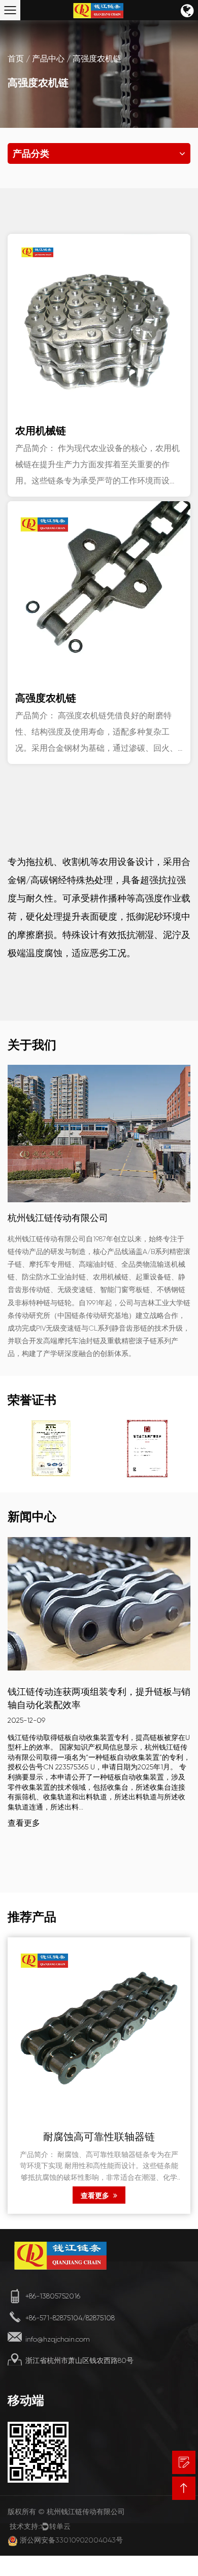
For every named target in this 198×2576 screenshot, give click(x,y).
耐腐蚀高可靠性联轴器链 (99, 2138)
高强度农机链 (46, 698)
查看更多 (24, 1823)
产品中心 (48, 59)
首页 (16, 59)
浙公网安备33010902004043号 (71, 2540)
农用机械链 (41, 430)
